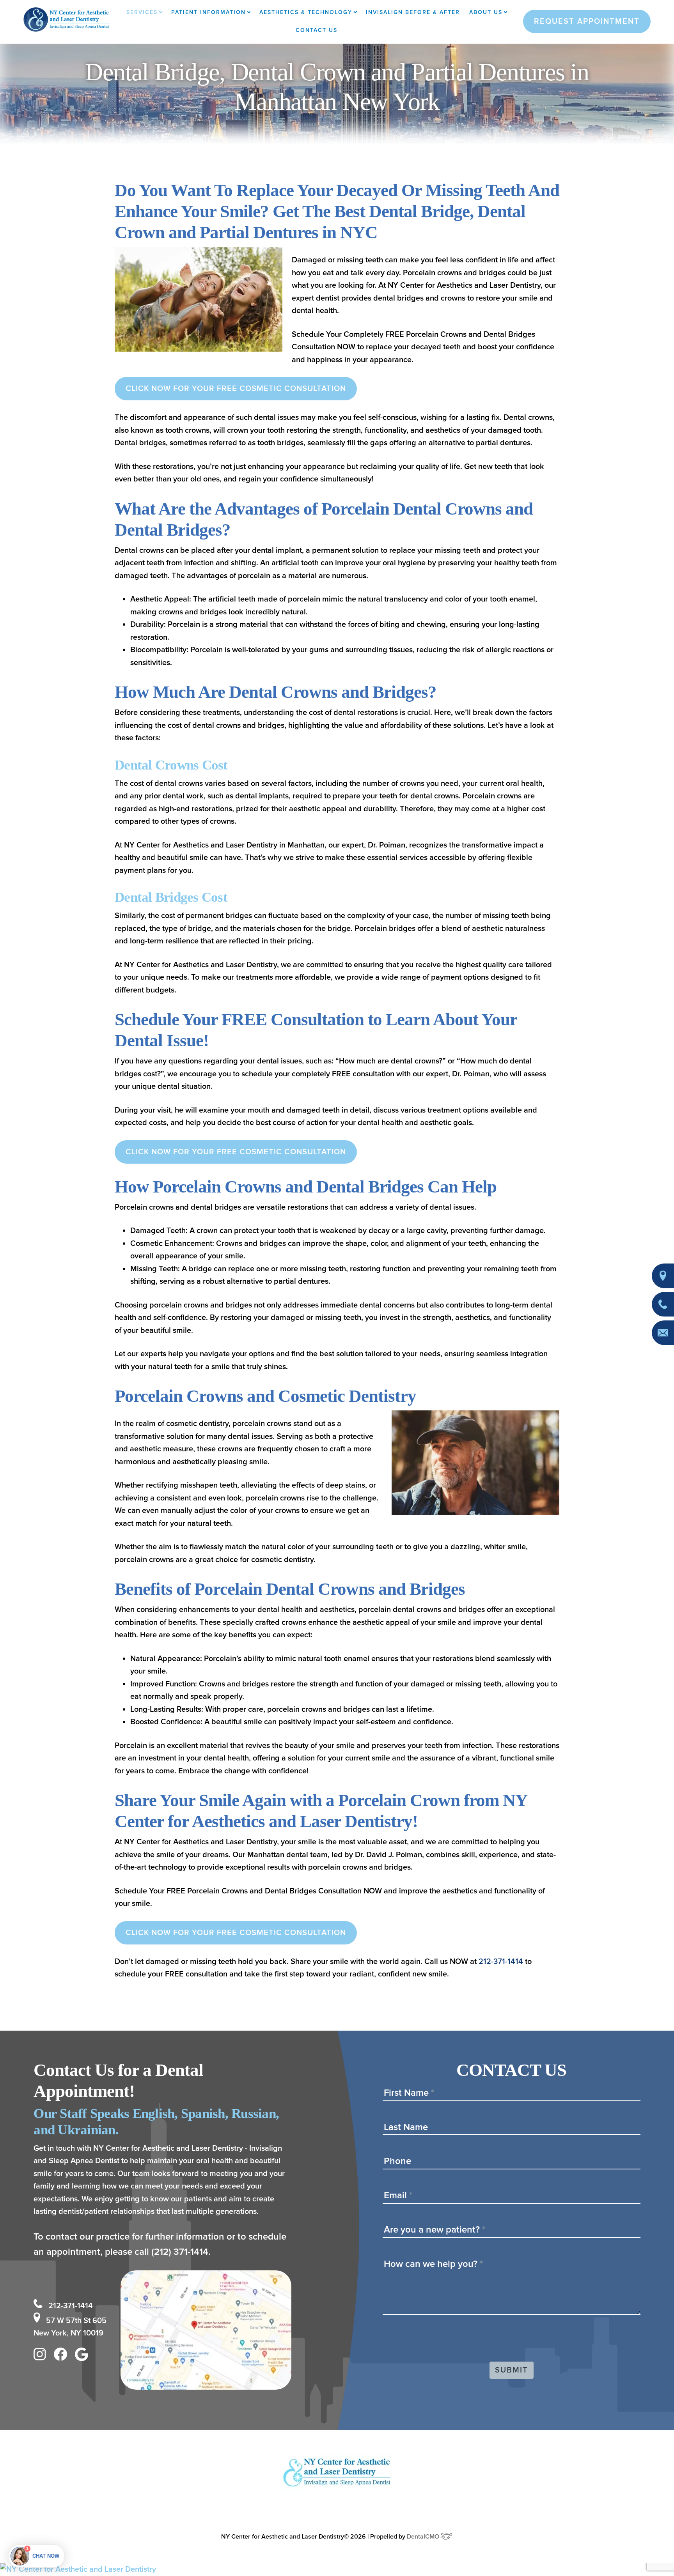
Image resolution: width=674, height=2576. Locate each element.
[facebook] (62, 2356)
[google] (83, 2356)
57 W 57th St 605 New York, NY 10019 (70, 2327)
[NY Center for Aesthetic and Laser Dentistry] (337, 2570)
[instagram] (42, 2356)
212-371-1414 (501, 1962)
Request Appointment (587, 21)
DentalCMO (424, 2537)
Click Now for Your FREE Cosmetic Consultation (236, 389)
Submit (512, 2370)
